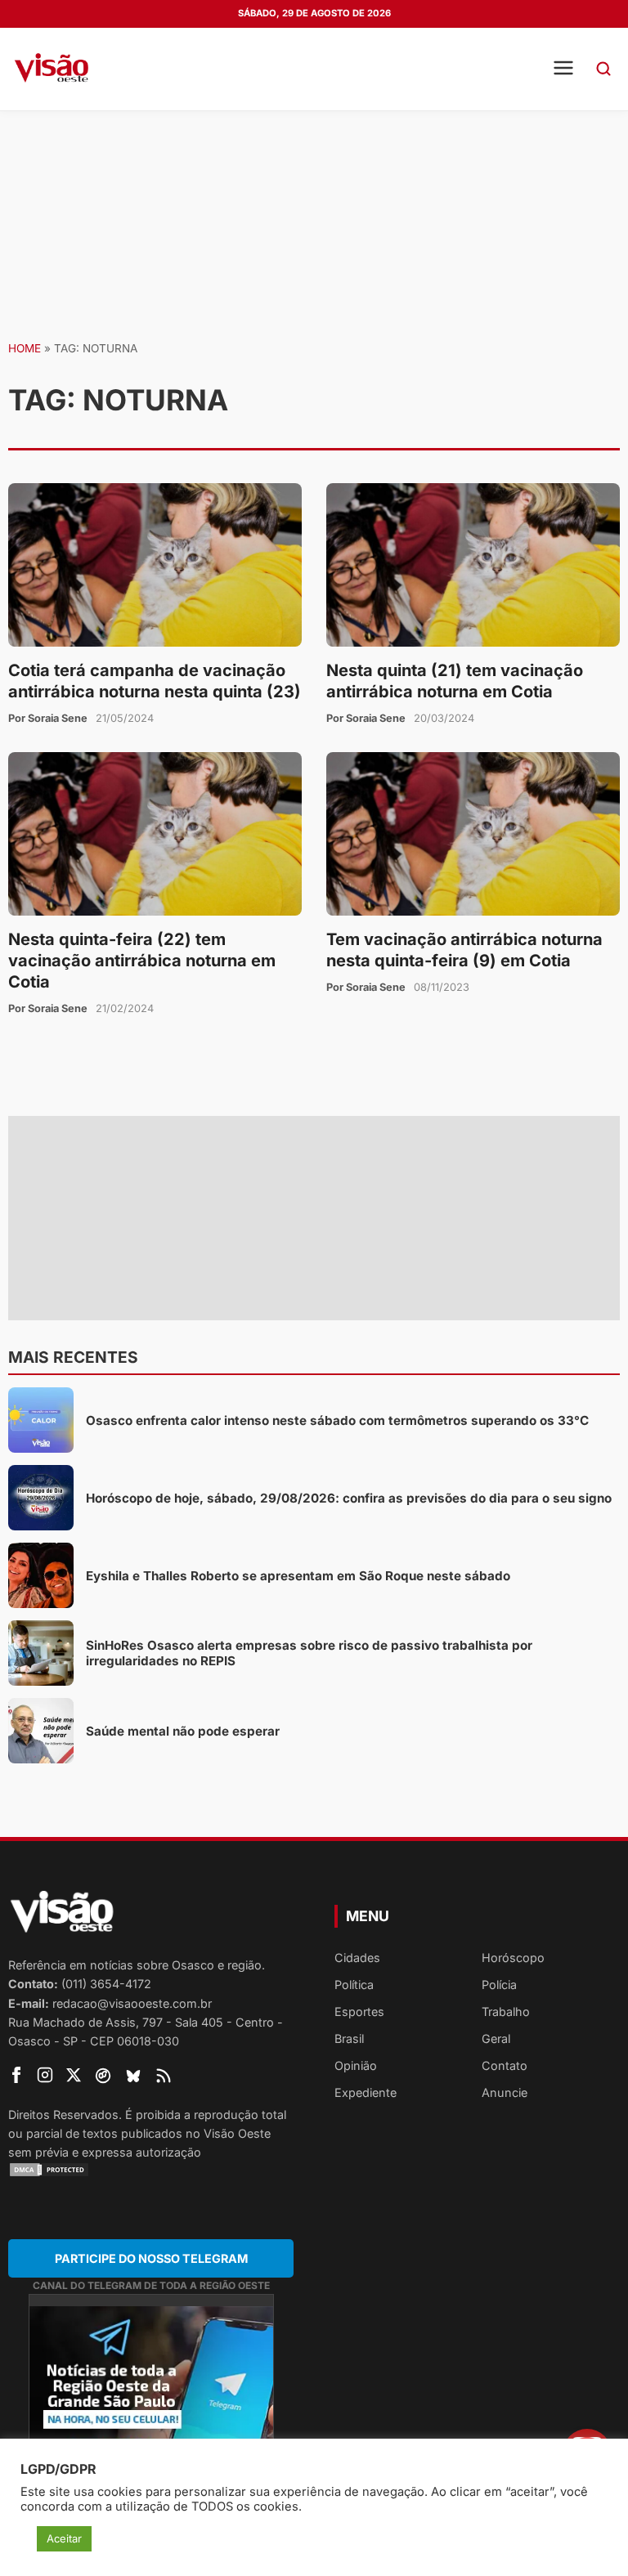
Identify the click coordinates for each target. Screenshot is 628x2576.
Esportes (359, 2012)
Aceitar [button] (64, 2538)
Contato (505, 2065)
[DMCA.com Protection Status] (151, 2170)
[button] (603, 69)
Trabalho (506, 2012)
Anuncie (505, 2092)
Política (354, 1985)
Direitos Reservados (63, 2115)
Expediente (366, 2092)
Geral (496, 2038)
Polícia (499, 1985)
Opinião (356, 2065)
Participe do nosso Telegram (151, 2258)
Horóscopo (513, 1958)
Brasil (349, 2038)
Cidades (357, 1958)
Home (25, 348)
